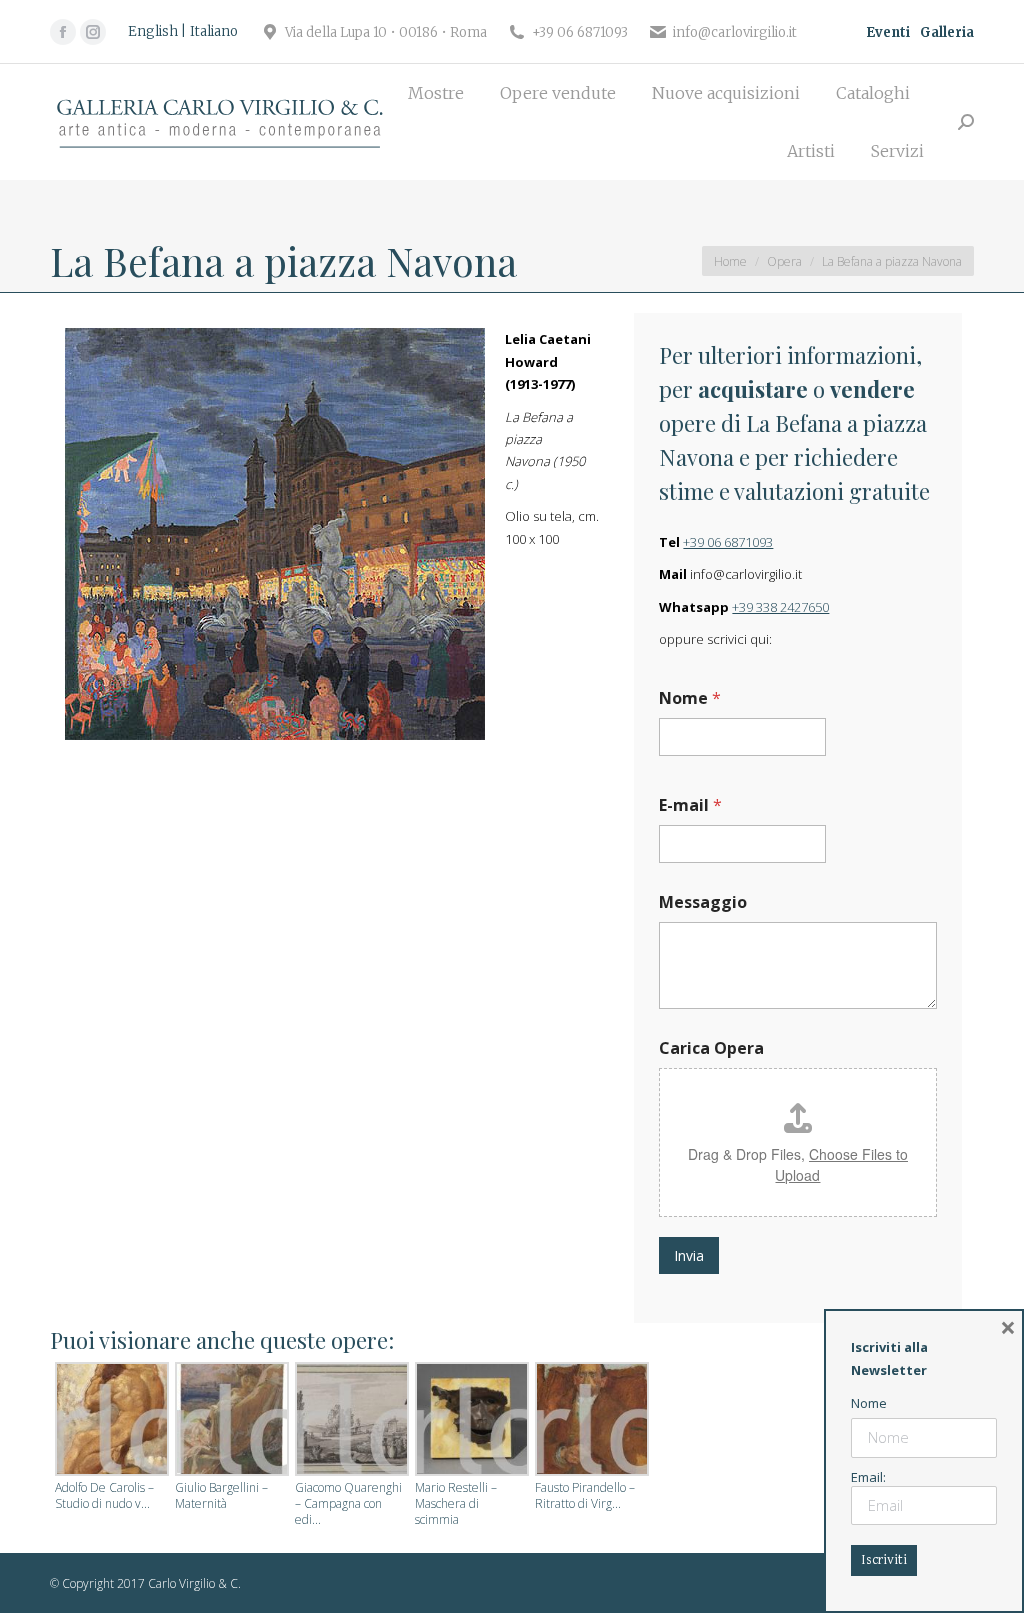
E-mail (690, 805)
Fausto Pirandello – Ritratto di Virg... (585, 1496)
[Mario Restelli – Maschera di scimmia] (470, 1421)
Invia (689, 1255)
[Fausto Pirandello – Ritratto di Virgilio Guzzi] (590, 1421)
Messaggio (703, 902)
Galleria (947, 32)
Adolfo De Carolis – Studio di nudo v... (104, 1496)
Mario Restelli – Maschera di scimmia (456, 1504)
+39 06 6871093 (728, 542)
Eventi (888, 32)
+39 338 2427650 (780, 607)
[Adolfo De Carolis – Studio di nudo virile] (110, 1421)
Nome (690, 698)
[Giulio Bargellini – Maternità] (230, 1421)
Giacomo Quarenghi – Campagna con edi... (348, 1504)
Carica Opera (711, 1048)
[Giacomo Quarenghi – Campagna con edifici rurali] (350, 1421)
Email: (868, 1477)
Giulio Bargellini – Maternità (221, 1496)
